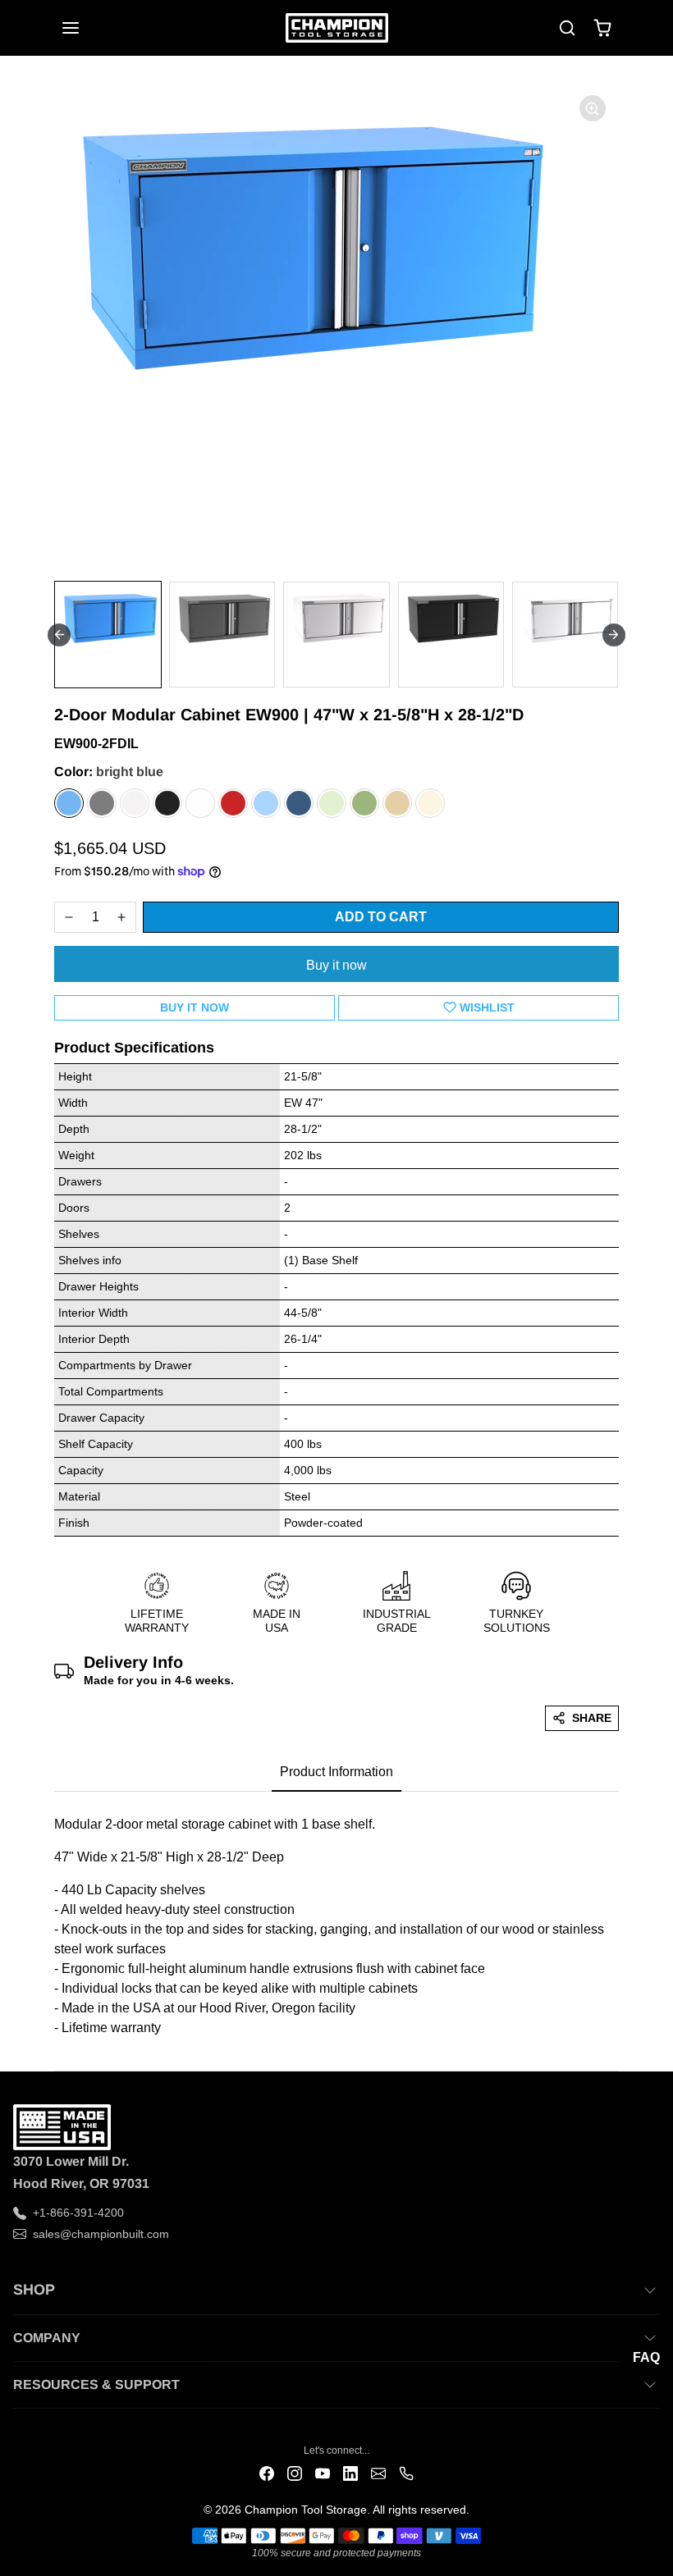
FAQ (646, 2357)
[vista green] (364, 803)
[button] (87, 28)
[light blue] (266, 803)
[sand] (430, 803)
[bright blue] (69, 803)
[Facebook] (267, 2473)
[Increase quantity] (121, 917)
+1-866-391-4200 (78, 2213)
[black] (167, 803)
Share (592, 1718)
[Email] (378, 2473)
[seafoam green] (332, 803)
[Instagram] (295, 2473)
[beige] (397, 803)
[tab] (336, 1773)
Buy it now (336, 965)
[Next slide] (614, 635)
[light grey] (135, 803)
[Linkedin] (350, 2473)
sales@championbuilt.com (101, 2234)
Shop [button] (34, 2290)
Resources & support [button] (96, 2384)
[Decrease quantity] (69, 917)
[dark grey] (102, 803)
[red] (233, 803)
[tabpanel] (336, 1921)
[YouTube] (323, 2473)
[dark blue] (299, 803)
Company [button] (47, 2338)
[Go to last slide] (59, 635)
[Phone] (406, 2473)
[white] (200, 803)
